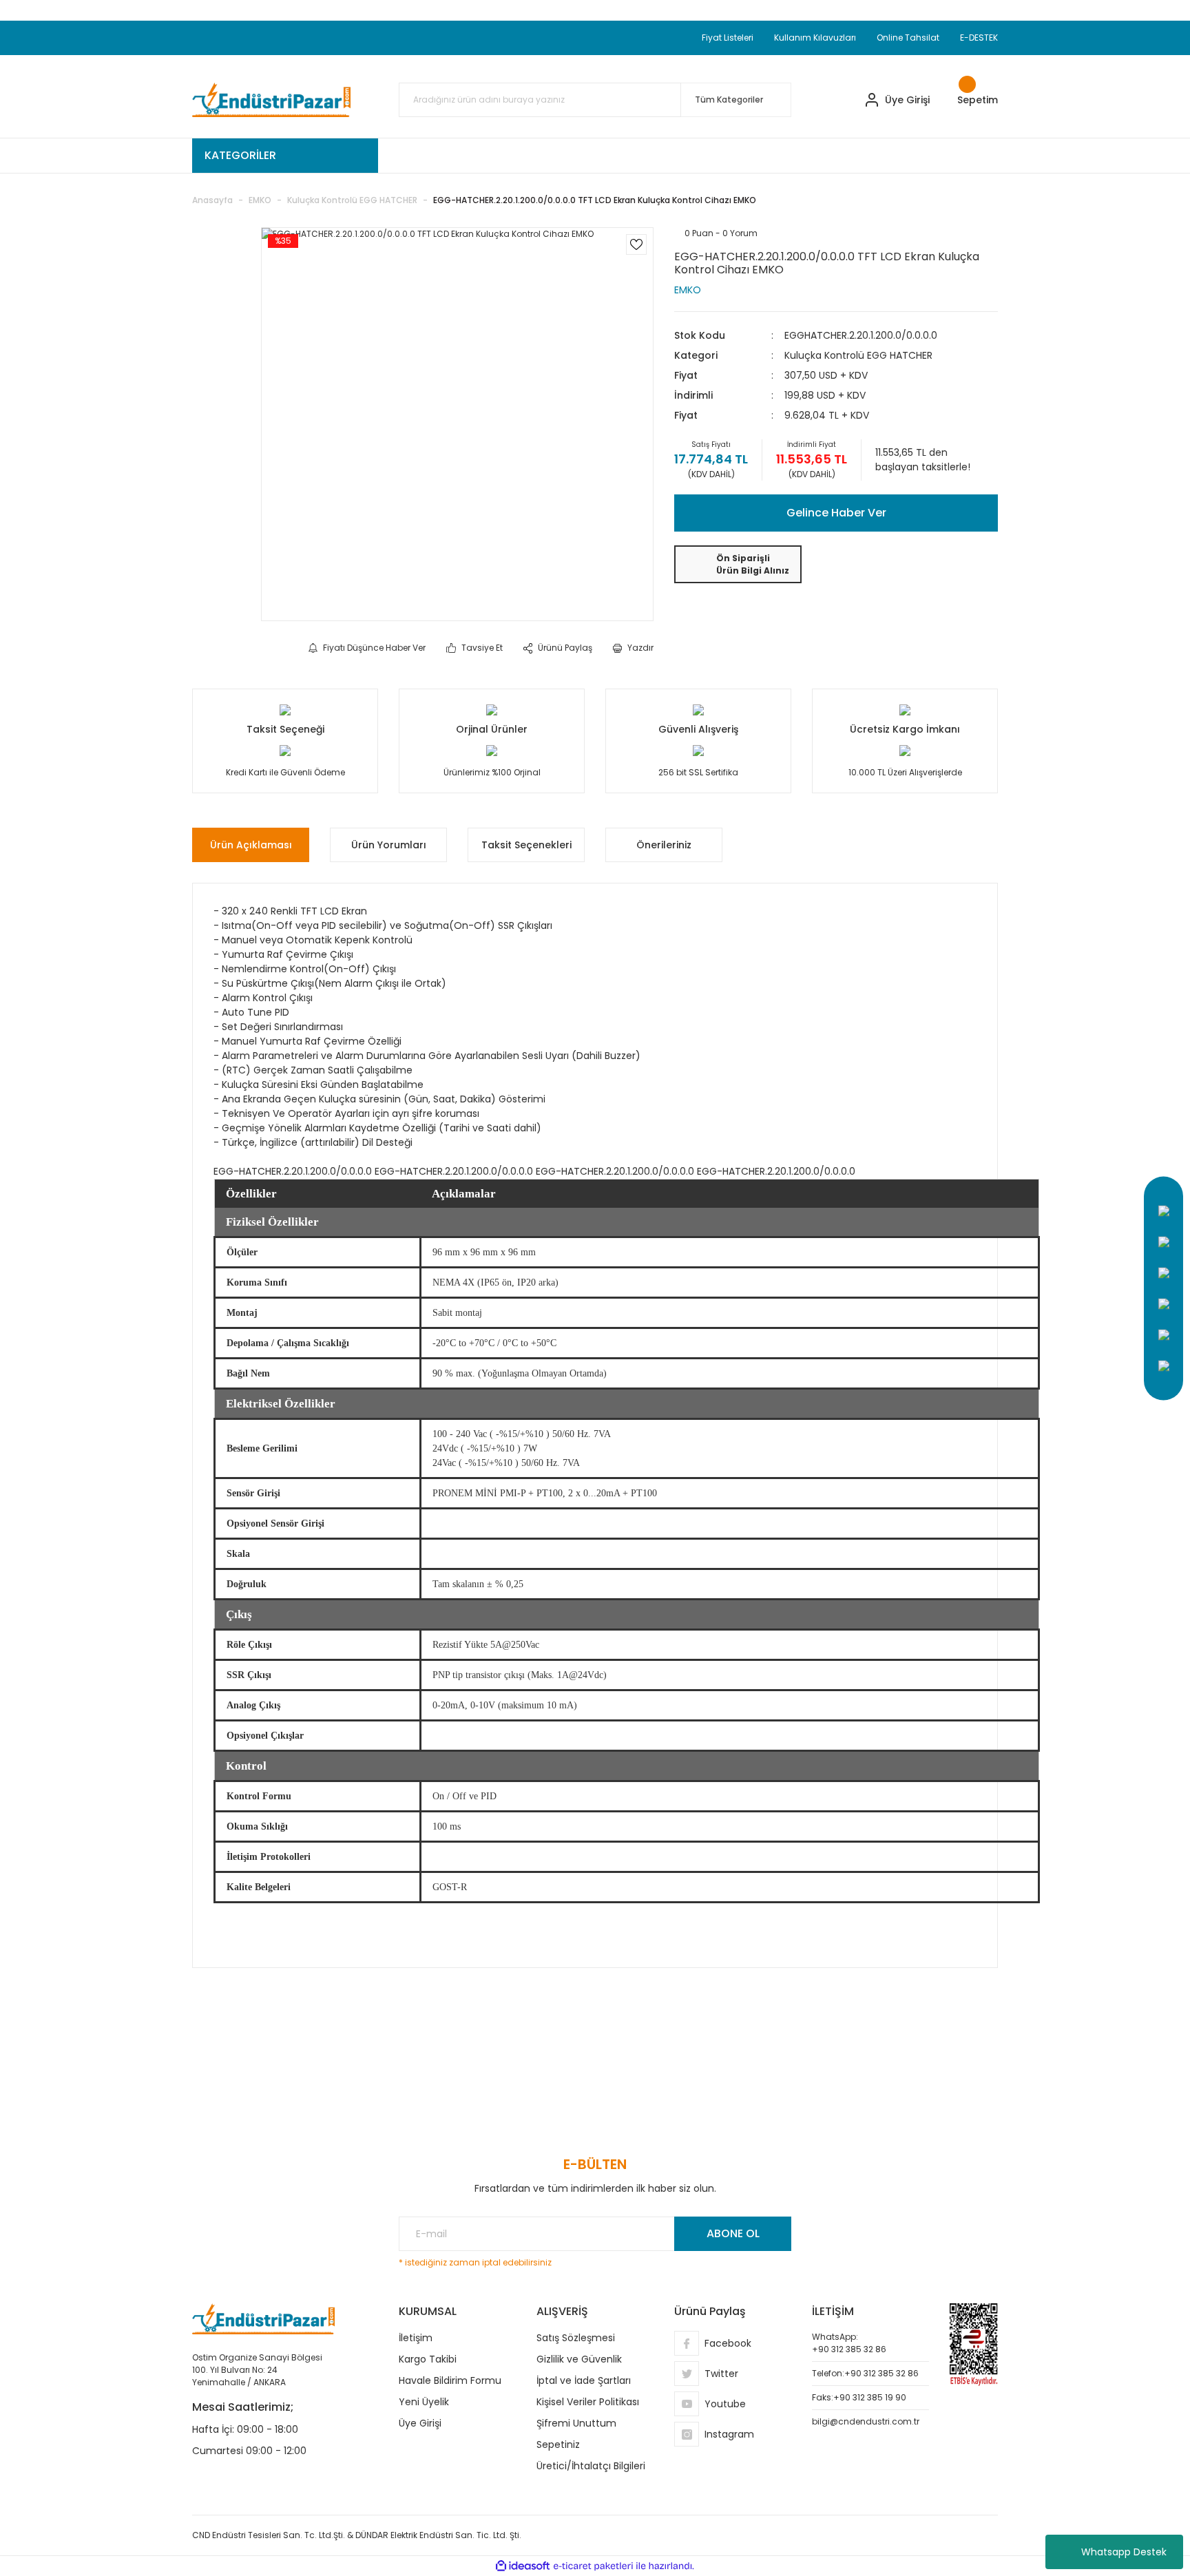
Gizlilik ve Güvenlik (579, 2359)
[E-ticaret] (593, 2566)
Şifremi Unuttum (576, 2423)
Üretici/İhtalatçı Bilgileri (591, 2466)
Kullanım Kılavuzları (815, 38)
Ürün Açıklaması (251, 845)
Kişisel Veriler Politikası (588, 2402)
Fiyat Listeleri (728, 38)
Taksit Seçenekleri (526, 845)
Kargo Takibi (428, 2359)
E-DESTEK (979, 38)
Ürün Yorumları (389, 845)
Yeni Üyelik (424, 2402)
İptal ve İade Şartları (584, 2380)
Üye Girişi (420, 2423)
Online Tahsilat (908, 38)
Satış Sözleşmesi (576, 2338)
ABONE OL (733, 2233)
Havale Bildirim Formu (450, 2380)
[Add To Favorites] (636, 244)
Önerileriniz (664, 845)
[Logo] (271, 100)
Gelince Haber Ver (836, 513)
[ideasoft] (523, 2566)
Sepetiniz (558, 2444)
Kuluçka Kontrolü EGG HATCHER (858, 355)
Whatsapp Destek (1124, 2552)
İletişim (416, 2338)
